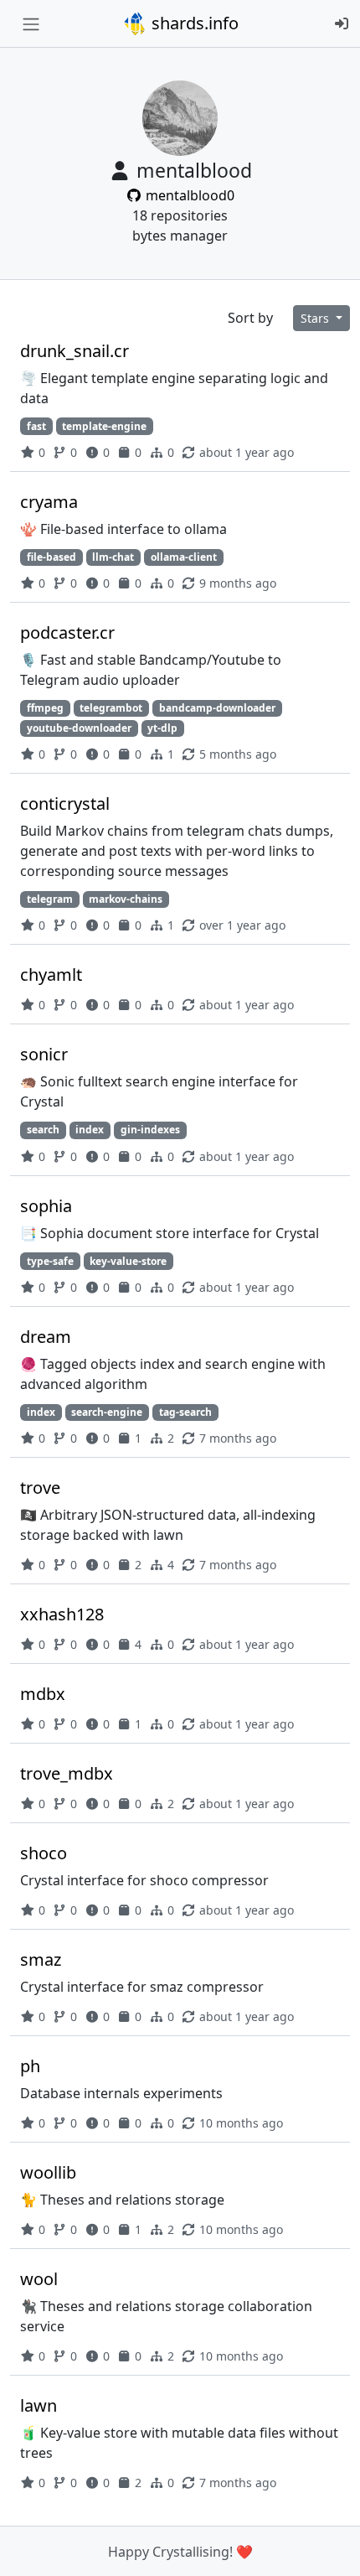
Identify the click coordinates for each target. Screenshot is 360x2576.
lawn (39, 2405)
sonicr (44, 1054)
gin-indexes (150, 1130)
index (90, 1130)
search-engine (107, 1412)
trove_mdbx (67, 1773)
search (43, 1130)
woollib (48, 2172)
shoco (44, 1853)
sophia (46, 1206)
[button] (329, 2547)
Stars (316, 318)
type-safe (50, 1261)
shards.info (193, 23)
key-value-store (128, 1261)
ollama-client (184, 557)
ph (30, 2066)
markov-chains (126, 899)
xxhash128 (62, 1614)
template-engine (104, 426)
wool (39, 2279)
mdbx (43, 1694)
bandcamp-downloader (217, 708)
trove (40, 1488)
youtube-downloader (79, 728)
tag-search (185, 1412)
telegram (50, 899)
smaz (41, 1959)
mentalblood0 (188, 195)
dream (46, 1337)
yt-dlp (162, 728)
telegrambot (111, 708)
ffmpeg (45, 708)
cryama (49, 502)
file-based (51, 557)
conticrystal (65, 803)
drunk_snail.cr (75, 351)
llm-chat (113, 557)
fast (36, 426)
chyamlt (51, 974)
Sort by (250, 318)
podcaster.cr (67, 632)
